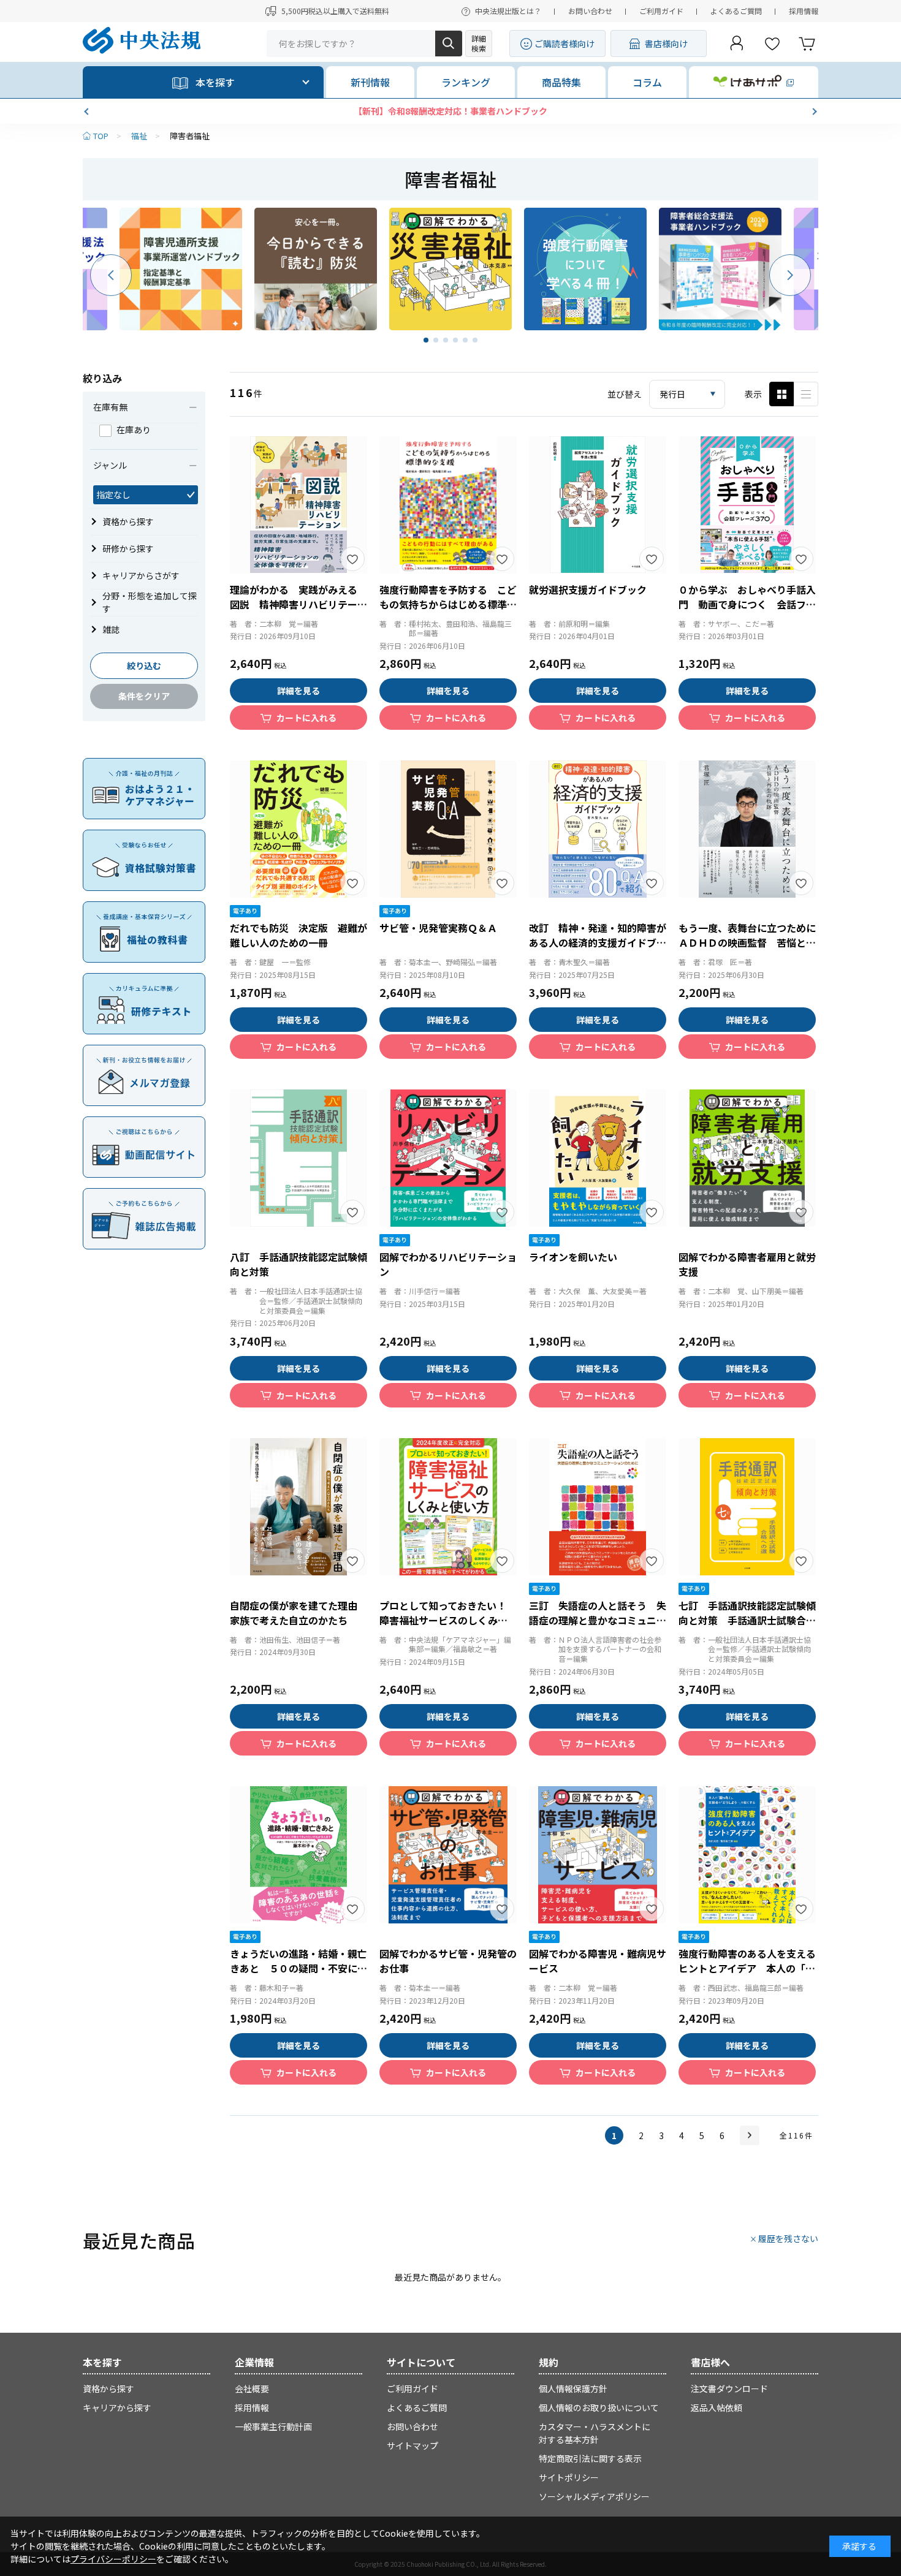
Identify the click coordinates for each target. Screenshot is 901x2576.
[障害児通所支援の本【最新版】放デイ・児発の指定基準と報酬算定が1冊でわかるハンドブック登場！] (181, 269)
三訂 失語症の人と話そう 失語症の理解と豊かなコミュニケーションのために (598, 1620)
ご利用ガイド (661, 11)
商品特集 (561, 82)
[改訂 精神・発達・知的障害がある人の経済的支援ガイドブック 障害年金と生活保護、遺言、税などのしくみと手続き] (598, 829)
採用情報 (804, 11)
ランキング (466, 82)
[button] (88, 112)
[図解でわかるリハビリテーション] (448, 1158)
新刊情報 (370, 82)
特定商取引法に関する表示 (590, 2458)
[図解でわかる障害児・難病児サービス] (598, 1855)
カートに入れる (306, 718)
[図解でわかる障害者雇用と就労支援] (747, 1158)
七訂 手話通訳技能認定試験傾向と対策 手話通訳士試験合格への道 (747, 1620)
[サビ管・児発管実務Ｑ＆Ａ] (448, 829)
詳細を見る (298, 691)
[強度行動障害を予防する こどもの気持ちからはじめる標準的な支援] (448, 505)
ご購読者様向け (565, 44)
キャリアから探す (117, 2407)
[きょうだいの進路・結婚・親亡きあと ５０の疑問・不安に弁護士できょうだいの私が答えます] (298, 1855)
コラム (647, 82)
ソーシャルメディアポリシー (594, 2496)
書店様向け (666, 44)
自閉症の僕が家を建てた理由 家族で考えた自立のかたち (298, 1613)
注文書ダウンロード (729, 2388)
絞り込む (144, 665)
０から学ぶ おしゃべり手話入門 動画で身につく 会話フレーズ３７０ (747, 604)
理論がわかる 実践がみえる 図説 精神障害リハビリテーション (298, 604)
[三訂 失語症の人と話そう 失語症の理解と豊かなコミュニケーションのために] (598, 1507)
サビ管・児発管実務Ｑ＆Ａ (438, 928)
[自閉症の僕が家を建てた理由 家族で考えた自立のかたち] (298, 1507)
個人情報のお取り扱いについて (599, 2407)
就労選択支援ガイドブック (588, 589)
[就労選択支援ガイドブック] (598, 505)
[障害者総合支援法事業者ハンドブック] (720, 269)
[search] (449, 44)
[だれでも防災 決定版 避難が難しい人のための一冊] (298, 829)
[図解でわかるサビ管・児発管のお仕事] (448, 1855)
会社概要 (252, 2388)
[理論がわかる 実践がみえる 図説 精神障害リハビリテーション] (298, 505)
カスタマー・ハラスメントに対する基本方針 (595, 2433)
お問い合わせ (590, 11)
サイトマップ (412, 2445)
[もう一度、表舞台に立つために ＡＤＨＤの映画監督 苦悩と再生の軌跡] (747, 829)
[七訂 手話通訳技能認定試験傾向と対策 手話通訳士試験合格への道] (747, 1507)
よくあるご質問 (736, 11)
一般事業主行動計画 (273, 2426)
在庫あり (134, 430)
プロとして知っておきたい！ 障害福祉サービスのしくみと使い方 (448, 1620)
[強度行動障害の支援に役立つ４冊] (585, 269)
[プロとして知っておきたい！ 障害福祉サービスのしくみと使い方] (448, 1507)
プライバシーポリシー (113, 2559)
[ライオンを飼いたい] (598, 1158)
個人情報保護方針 (573, 2388)
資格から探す (108, 2388)
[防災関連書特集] (316, 269)
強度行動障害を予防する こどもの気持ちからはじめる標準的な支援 (448, 604)
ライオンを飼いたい (573, 1257)
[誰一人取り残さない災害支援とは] (450, 269)
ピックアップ (806, 394)
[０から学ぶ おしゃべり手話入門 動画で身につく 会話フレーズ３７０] (747, 505)
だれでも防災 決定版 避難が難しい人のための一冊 (298, 935)
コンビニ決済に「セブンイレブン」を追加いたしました (450, 111)
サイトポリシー (569, 2477)
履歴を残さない (788, 2238)
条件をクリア (144, 696)
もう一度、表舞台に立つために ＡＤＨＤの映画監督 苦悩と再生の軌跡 (752, 942)
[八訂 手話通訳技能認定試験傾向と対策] (298, 1158)
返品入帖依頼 (717, 2407)
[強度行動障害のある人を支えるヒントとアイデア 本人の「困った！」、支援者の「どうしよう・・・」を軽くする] (747, 1855)
